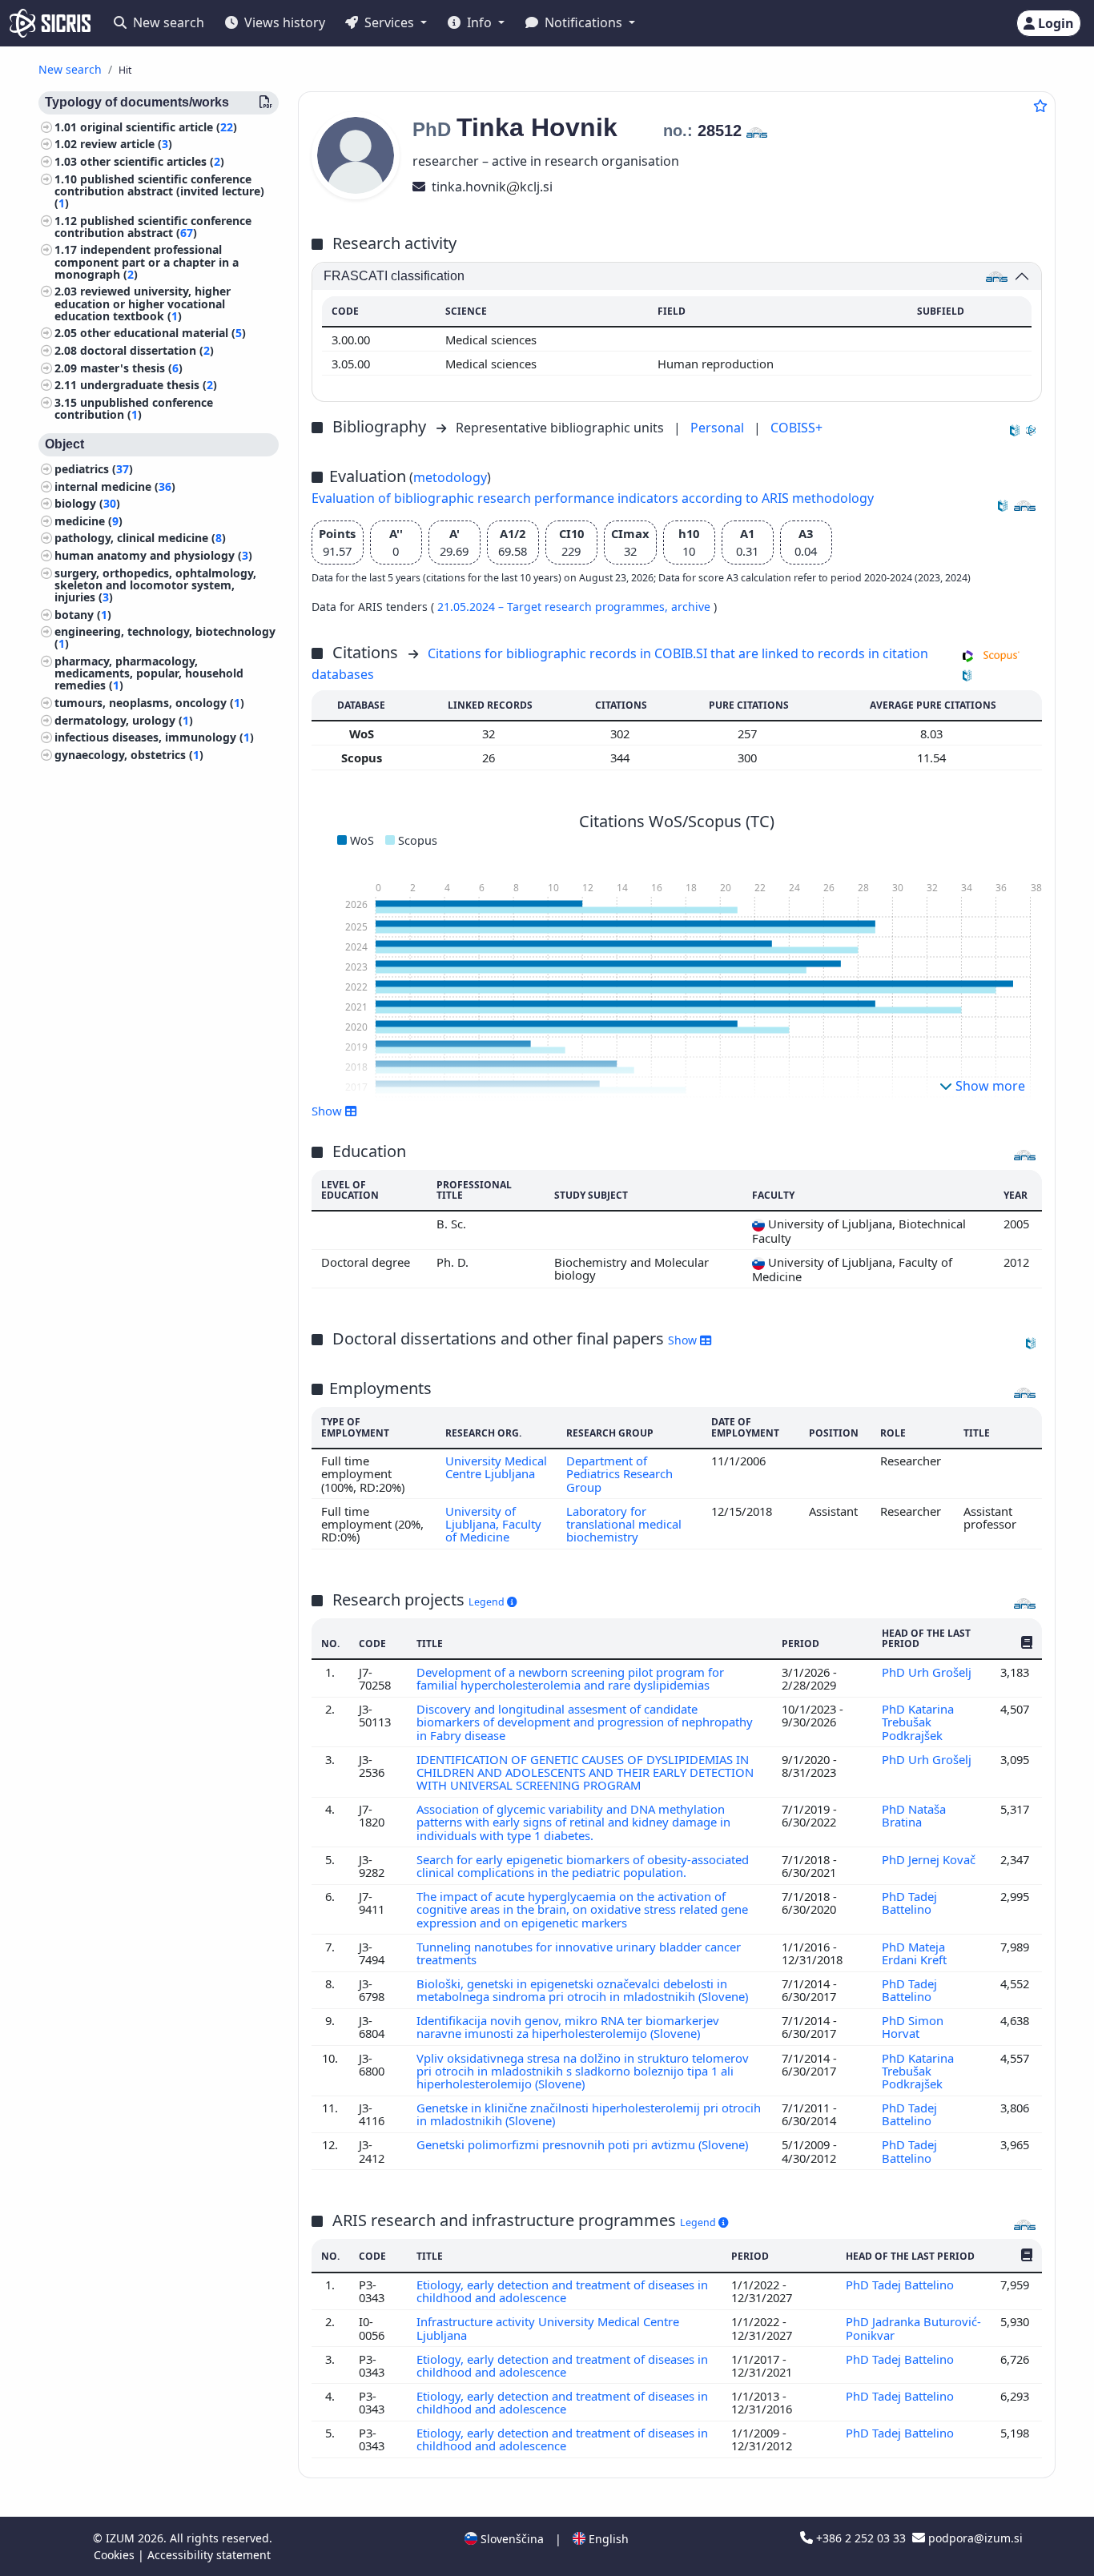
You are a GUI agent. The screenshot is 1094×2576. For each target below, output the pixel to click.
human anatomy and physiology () (153, 555)
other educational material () (163, 334)
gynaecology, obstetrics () (129, 755)
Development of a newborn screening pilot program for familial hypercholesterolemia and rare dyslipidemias (570, 1678)
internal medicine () (115, 486)
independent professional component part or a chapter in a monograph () (147, 262)
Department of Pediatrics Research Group (619, 1474)
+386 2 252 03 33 (861, 2538)
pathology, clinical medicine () (140, 539)
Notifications (583, 22)
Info (479, 22)
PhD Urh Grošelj (928, 1672)
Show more (989, 1086)
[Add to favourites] (1040, 106)
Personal (719, 428)
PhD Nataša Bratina (914, 1815)
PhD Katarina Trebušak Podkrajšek (918, 1722)
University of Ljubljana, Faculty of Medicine (493, 1524)
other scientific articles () (152, 161)
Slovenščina (511, 2539)
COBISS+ (796, 428)
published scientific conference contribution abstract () (153, 227)
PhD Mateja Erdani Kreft (916, 1953)
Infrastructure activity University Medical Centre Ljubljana (548, 2328)
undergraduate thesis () (149, 386)
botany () (83, 615)
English (607, 2539)
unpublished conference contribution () (134, 408)
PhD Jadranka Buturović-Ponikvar (913, 2328)
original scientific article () (159, 127)
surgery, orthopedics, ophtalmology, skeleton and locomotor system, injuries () (155, 585)
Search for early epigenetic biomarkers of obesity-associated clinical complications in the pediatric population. (583, 1866)
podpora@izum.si (974, 2538)
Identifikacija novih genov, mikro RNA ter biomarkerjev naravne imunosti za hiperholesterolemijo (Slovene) (568, 2027)
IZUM (122, 2538)
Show (684, 1340)
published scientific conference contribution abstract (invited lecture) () (159, 191)
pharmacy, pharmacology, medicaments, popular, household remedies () (149, 673)
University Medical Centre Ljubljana (496, 1467)
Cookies (116, 2555)
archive (692, 607)
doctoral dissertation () (147, 350)
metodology (450, 477)
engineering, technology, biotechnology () (165, 638)
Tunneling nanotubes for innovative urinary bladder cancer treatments (579, 1953)
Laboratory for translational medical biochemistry (624, 1524)
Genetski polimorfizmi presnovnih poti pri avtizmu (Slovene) (584, 2144)
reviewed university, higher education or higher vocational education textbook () (143, 304)
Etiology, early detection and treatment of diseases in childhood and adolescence (562, 2291)
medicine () (88, 521)
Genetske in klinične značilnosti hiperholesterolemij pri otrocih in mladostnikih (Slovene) (589, 2114)
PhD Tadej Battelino (909, 1903)
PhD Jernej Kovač (929, 1859)
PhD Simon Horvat (913, 2027)
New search (167, 22)
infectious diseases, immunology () (154, 737)
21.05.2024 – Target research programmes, (554, 607)
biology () (87, 504)
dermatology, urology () (124, 720)
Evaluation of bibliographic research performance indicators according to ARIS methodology (593, 498)
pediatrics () (94, 469)
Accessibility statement (209, 2555)
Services (389, 22)
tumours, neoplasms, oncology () (149, 703)
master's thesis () (131, 368)
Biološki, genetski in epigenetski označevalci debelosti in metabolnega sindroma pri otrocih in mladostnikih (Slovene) (584, 1990)
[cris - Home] (50, 23)
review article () (126, 145)
